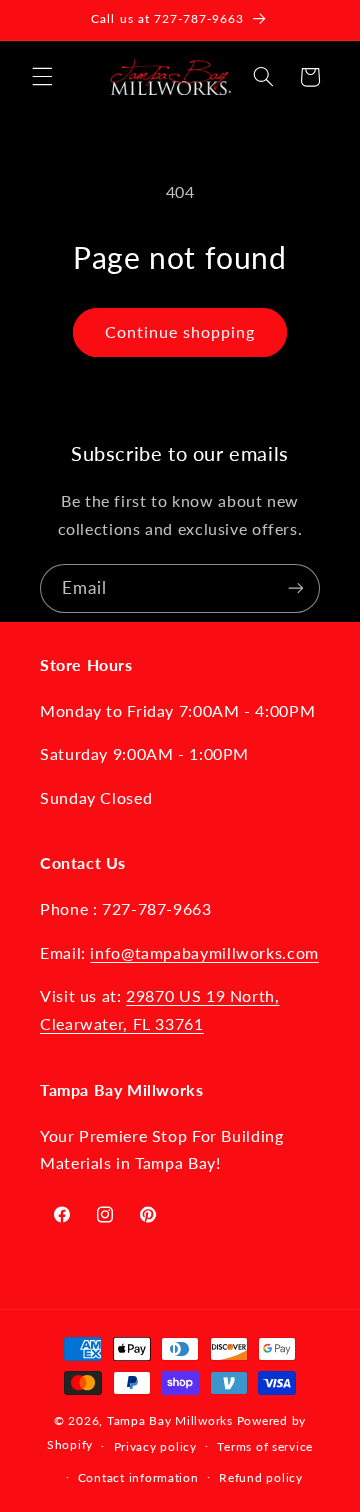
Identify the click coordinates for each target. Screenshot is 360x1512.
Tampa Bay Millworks (170, 1420)
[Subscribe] (296, 588)
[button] (42, 77)
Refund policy (261, 1477)
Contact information (138, 1477)
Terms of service (265, 1446)
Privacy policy (155, 1446)
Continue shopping (180, 331)
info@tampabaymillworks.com (204, 952)
